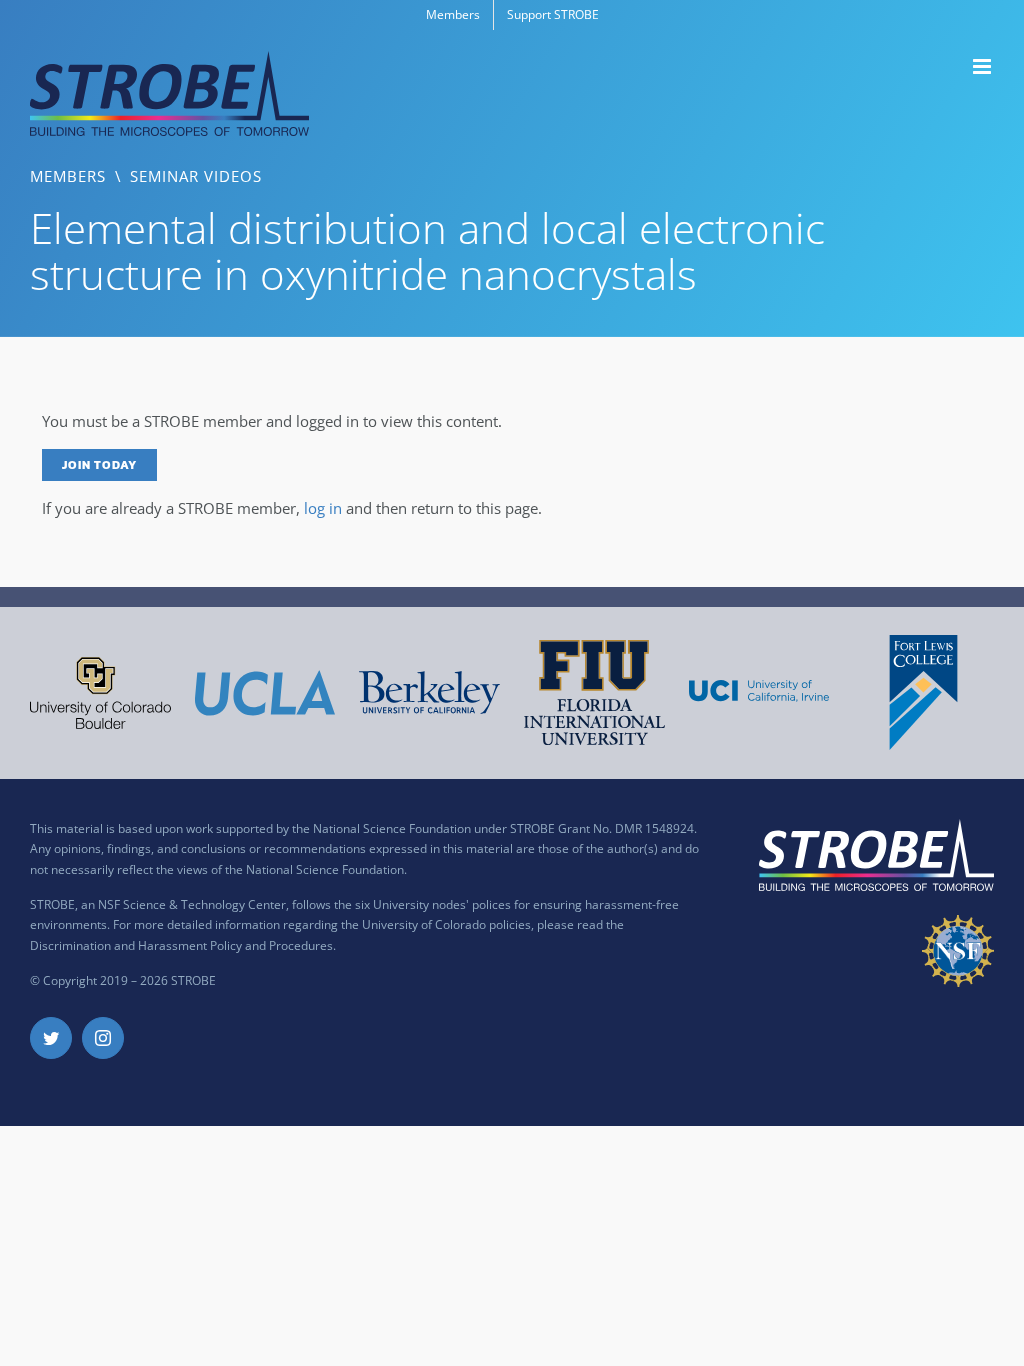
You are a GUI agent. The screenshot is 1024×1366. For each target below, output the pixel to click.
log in (323, 508)
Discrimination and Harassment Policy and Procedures (181, 945)
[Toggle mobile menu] (983, 66)
